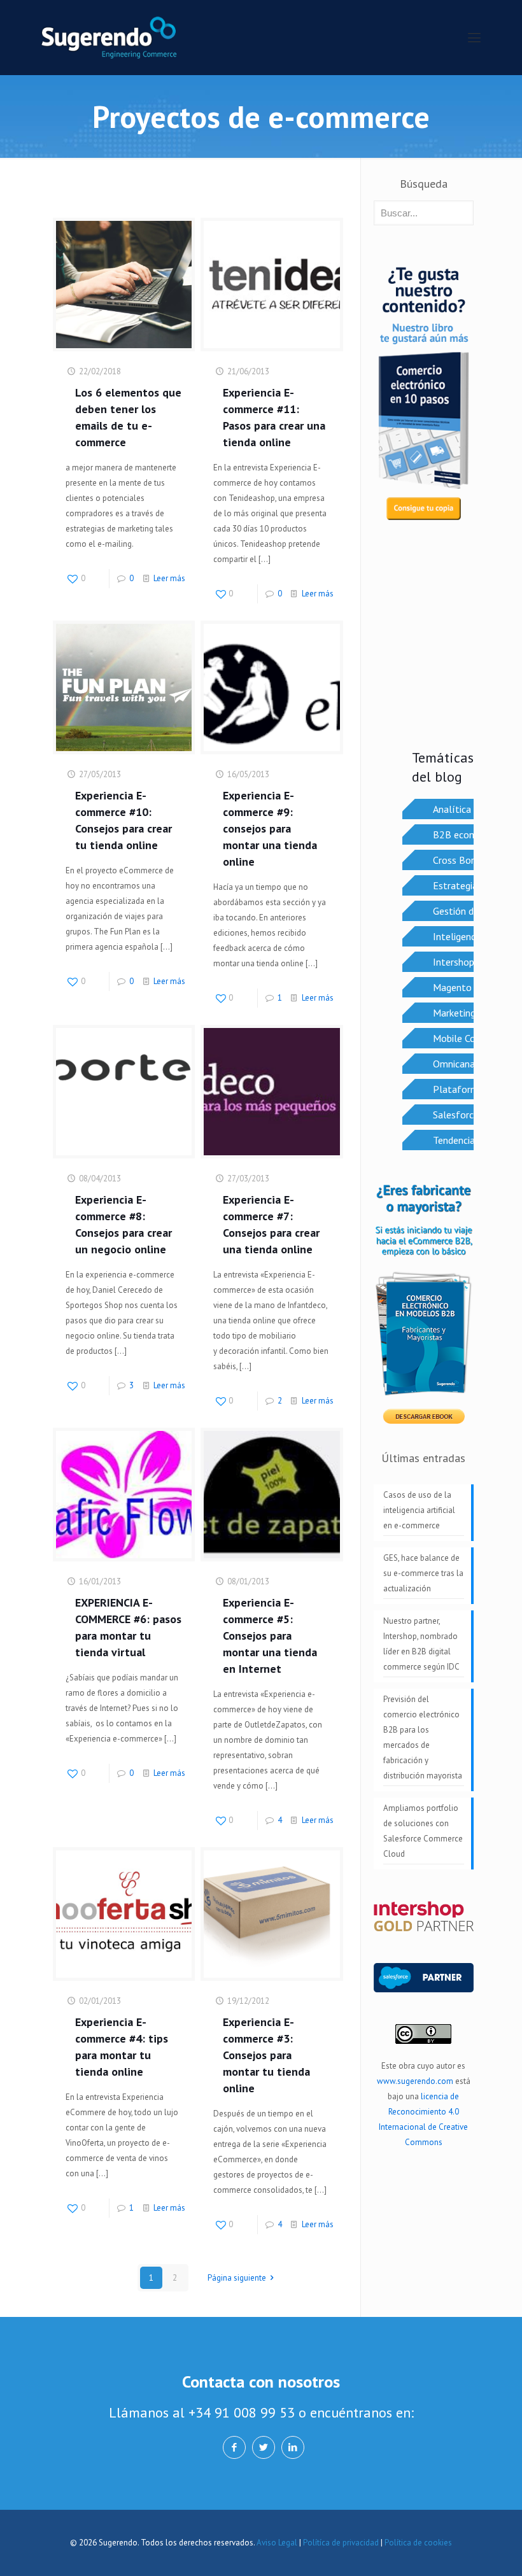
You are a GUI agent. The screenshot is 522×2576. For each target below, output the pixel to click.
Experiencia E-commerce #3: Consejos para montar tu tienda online (266, 2055)
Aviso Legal (277, 2543)
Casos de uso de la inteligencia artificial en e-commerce (419, 1510)
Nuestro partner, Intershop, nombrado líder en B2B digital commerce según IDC (421, 1644)
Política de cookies (418, 2543)
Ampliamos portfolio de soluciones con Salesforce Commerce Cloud (423, 1831)
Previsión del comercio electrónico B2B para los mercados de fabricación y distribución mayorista (423, 1737)
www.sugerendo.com (415, 2081)
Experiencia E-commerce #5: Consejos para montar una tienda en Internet (270, 1636)
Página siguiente (237, 2278)
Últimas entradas (423, 1458)
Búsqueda (424, 184)
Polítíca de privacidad (341, 2543)
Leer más (169, 578)
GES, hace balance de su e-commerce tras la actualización (423, 1573)
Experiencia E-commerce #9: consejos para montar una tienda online (270, 828)
